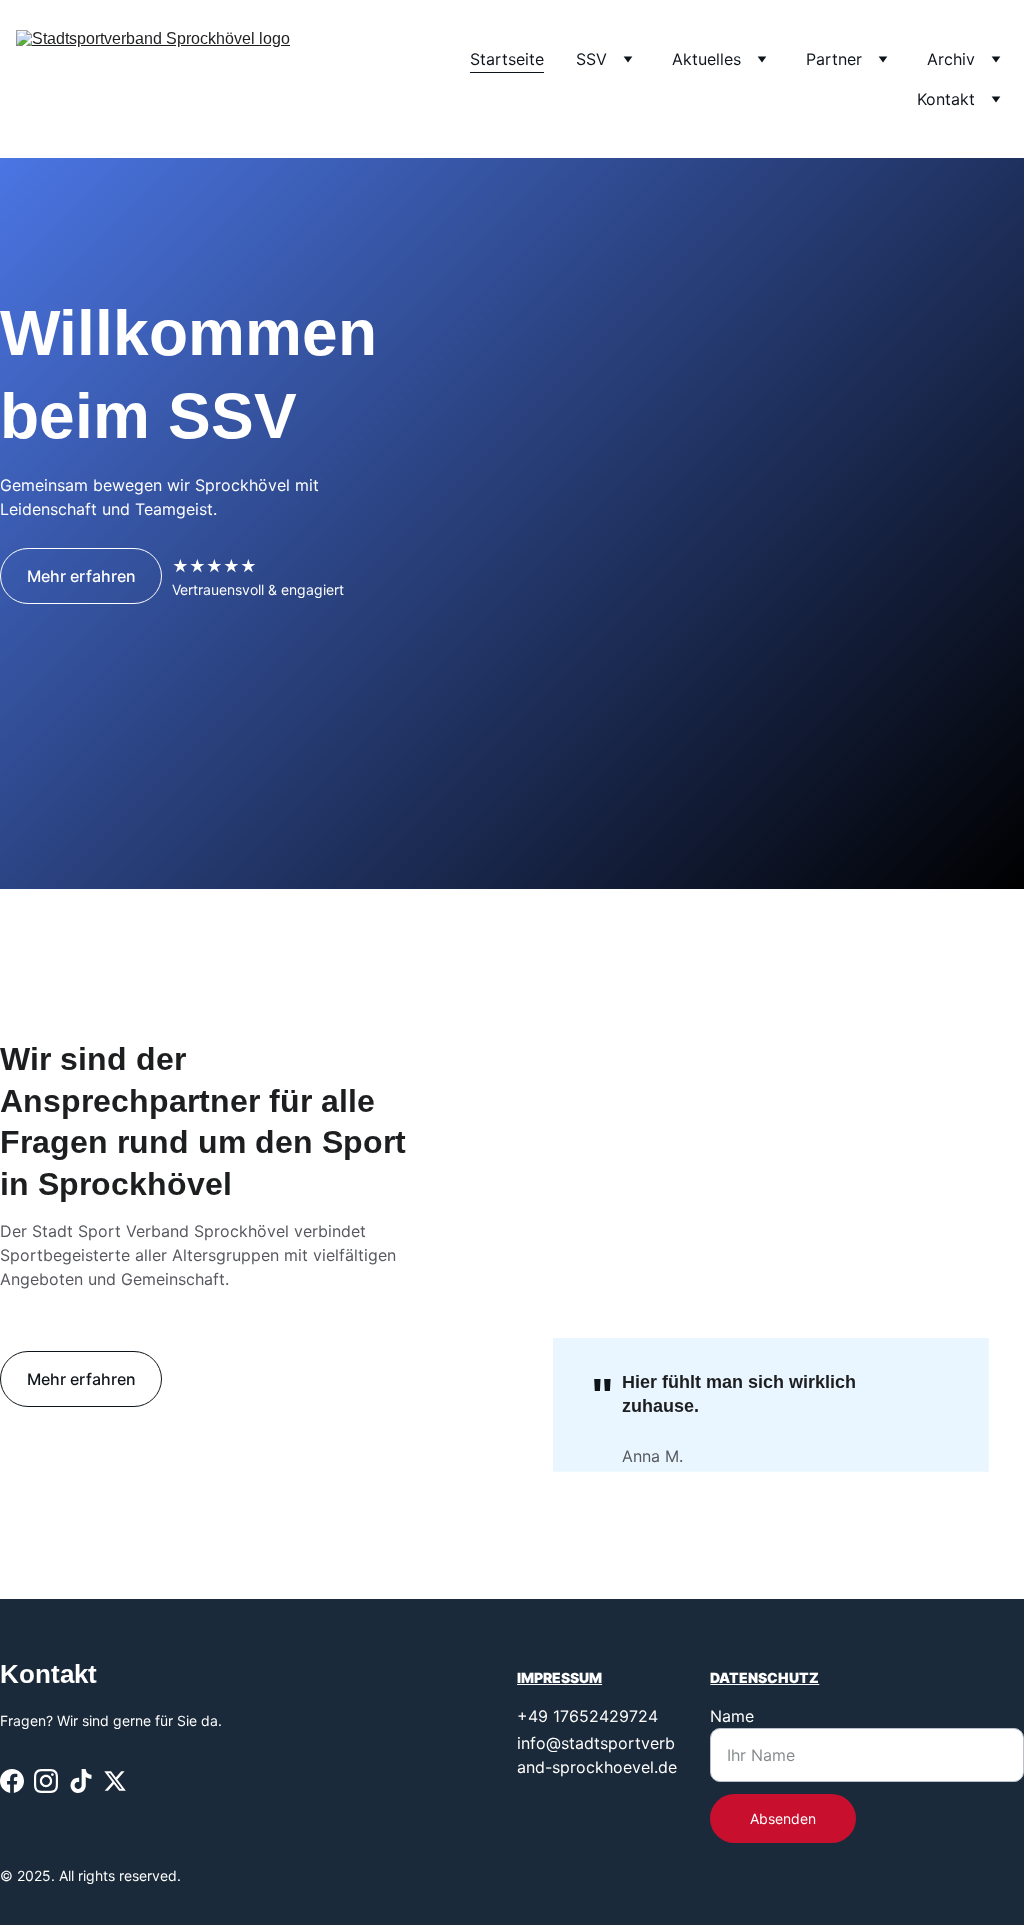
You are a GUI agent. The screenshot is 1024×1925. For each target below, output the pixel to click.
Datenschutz (764, 1677)
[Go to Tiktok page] (81, 1781)
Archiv (951, 59)
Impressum (559, 1677)
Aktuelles (706, 59)
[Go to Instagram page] (46, 1781)
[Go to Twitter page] (115, 1781)
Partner (834, 59)
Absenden (783, 1818)
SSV (591, 59)
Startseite (507, 59)
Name (732, 1716)
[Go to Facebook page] (12, 1781)
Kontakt (946, 99)
